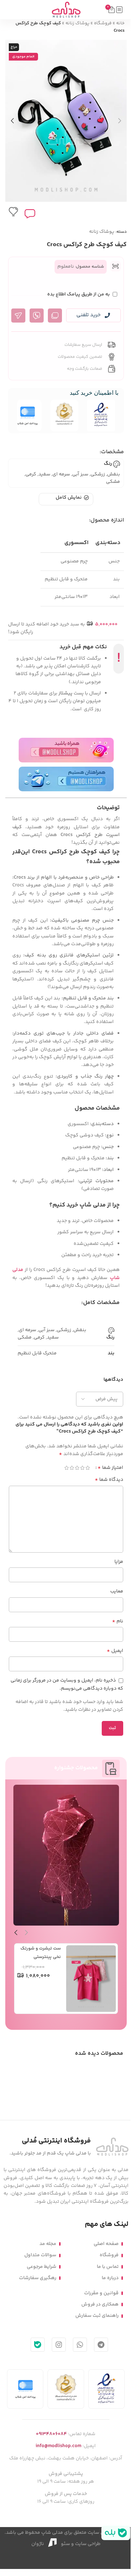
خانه (120, 23)
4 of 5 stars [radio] (72, 1468)
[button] (120, 121)
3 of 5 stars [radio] (77, 1468)
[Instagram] (59, 2345)
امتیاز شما (110, 1468)
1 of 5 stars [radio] (87, 1468)
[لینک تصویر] (112, 2147)
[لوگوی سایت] (66, 10)
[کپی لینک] (55, 316)
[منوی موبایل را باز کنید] (119, 10)
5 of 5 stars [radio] (66, 1468)
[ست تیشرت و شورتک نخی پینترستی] (91, 1979)
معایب (117, 1591)
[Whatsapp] (80, 2345)
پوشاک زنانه (77, 23)
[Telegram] (101, 2345)
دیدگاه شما (109, 1480)
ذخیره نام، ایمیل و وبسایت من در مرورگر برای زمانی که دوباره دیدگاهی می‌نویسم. (67, 1685)
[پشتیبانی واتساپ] (37, 316)
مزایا (119, 1562)
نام (118, 1621)
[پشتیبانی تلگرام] (18, 316)
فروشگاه (103, 23)
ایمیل (115, 1651)
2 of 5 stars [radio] (82, 1468)
